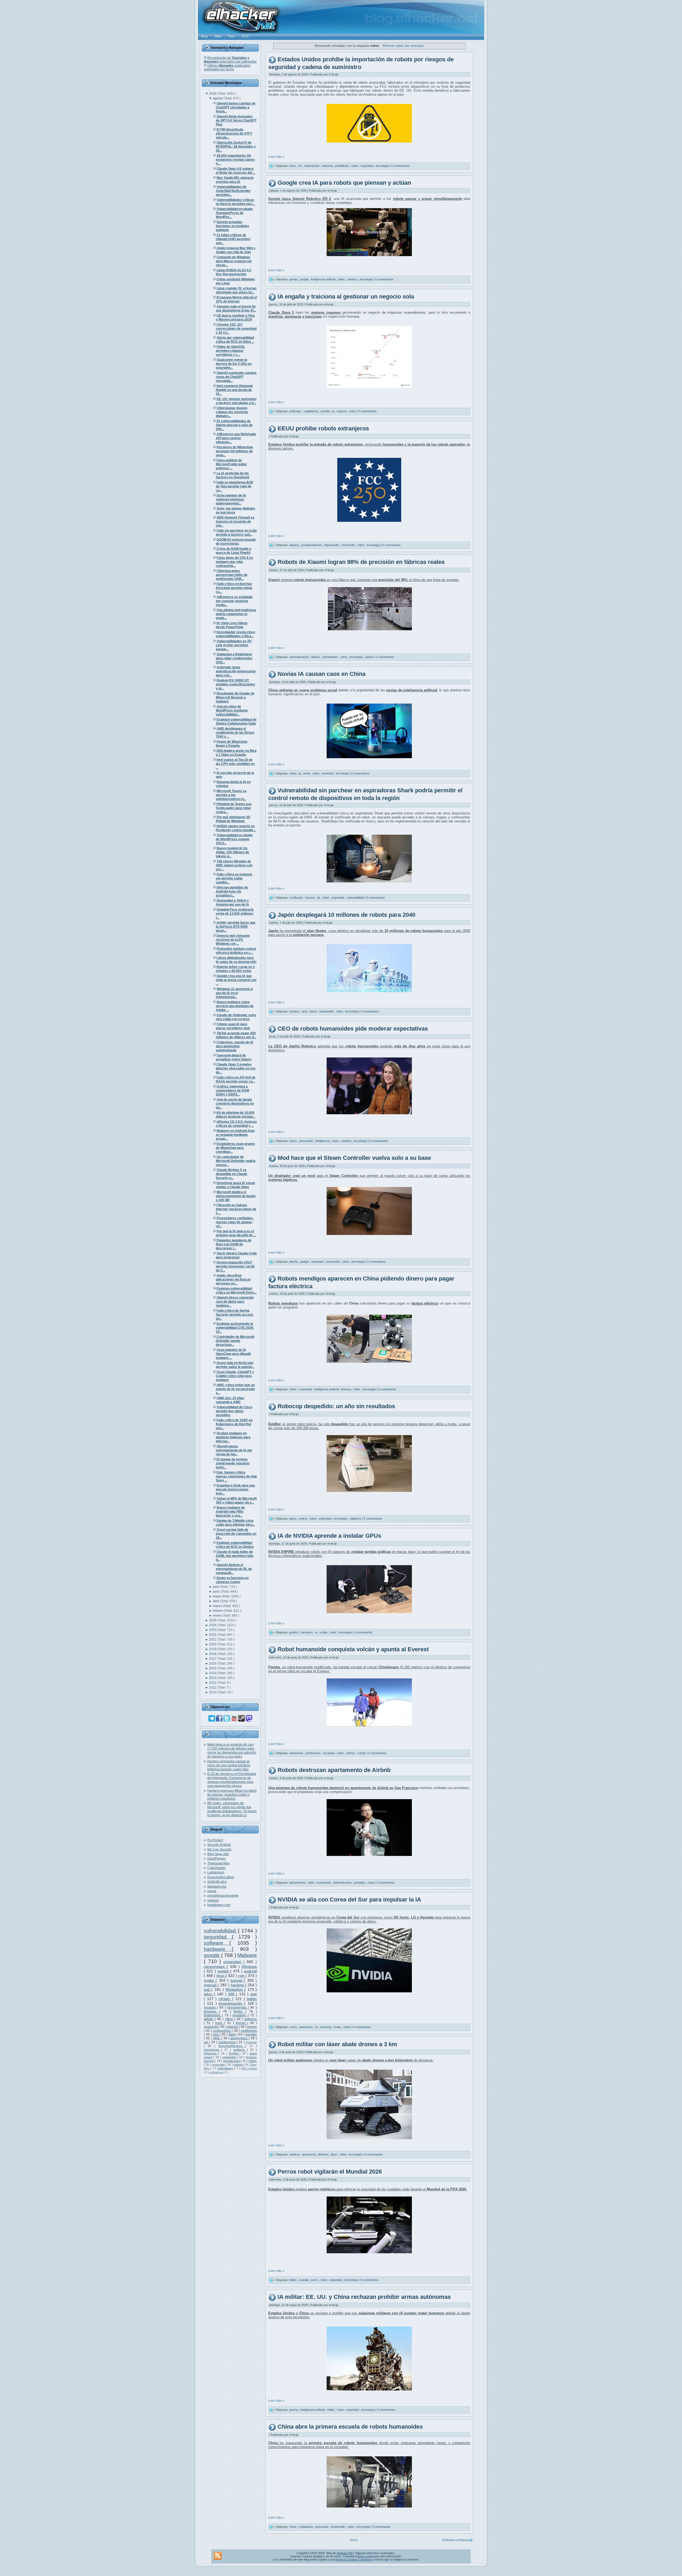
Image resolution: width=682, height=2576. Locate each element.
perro (315, 2280)
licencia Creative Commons (354, 2559)
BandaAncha (217, 1887)
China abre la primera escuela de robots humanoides (350, 2427)
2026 (213, 94)
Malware (247, 1955)
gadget (305, 1262)
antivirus (251, 2019)
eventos (251, 2034)
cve (242, 1976)
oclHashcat (217, 2072)
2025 (213, 1620)
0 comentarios (401, 166)
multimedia (249, 2031)
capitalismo (311, 411)
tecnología (383, 166)
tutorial (237, 1980)
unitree (351, 1753)
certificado (296, 898)
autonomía (297, 1753)
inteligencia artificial (324, 279)
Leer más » (276, 157)
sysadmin (240, 2015)
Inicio (354, 2540)
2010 (213, 1692)
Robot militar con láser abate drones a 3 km (337, 2044)
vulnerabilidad (221, 1931)
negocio (342, 411)
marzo (218, 1606)
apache (233, 2027)
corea (293, 2027)
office (230, 2019)
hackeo (310, 898)
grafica (294, 1632)
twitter (252, 1999)
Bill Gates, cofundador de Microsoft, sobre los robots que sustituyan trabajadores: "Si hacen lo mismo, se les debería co (232, 1809)
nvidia (210, 1980)
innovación (307, 1141)
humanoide (327, 1011)
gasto (293, 1519)
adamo (239, 2065)
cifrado (225, 1999)
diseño (294, 1262)
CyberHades (216, 1868)
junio (217, 1592)
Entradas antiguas (456, 2540)
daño (312, 1883)
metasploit (230, 2057)
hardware (218, 1949)
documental (212, 2050)
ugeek (212, 1891)
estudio (326, 411)
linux (221, 1976)
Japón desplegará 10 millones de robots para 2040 (346, 915)
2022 (213, 1635)
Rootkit (234, 2053)
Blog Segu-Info (218, 1854)
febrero (218, 1611)
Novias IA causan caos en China (322, 674)
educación (322, 2526)
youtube (210, 2008)
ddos (209, 1994)
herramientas (238, 2008)
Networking (213, 2015)
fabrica (316, 657)
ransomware (215, 1967)
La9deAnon (216, 1872)
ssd (208, 1989)
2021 (213, 1640)
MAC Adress (249, 2068)
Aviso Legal (365, 2556)
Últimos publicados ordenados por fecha (227, 67)
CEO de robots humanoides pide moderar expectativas (353, 1029)
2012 (213, 1683)
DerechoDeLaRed (221, 1877)
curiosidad (306, 1389)
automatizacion (299, 657)
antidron (295, 2154)
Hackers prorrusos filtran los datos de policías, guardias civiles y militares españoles (232, 1795)
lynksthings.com (219, 1905)
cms (216, 2034)
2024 (213, 1625)
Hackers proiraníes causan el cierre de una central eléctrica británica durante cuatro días (229, 1765)
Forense (251, 2042)
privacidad (233, 1962)
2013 (213, 1678)
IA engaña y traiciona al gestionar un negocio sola (346, 296)
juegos (252, 2027)
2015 (213, 1668)
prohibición (342, 166)
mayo (217, 1596)
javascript (211, 2027)
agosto (218, 98)
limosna (347, 1389)
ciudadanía (306, 2526)
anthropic (296, 411)
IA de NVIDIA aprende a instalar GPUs (329, 1536)
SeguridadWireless (232, 2046)
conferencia (228, 2042)
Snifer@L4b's (217, 1882)
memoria (326, 2027)
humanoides (331, 657)
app (254, 1994)
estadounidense (312, 545)
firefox (239, 2012)
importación (312, 166)
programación (231, 2003)
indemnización (343, 1883)
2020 (213, 1644)
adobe (209, 2019)
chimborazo (313, 1753)
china (293, 773)
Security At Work (219, 1845)
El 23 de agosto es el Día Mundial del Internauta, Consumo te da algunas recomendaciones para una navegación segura (232, 1780)
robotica (352, 279)
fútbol (293, 2280)
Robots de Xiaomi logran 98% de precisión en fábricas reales (361, 562)
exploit (224, 1971)
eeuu (293, 166)
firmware (212, 2012)
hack (220, 2023)
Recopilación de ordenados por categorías (230, 60)
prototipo (360, 1883)
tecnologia (367, 279)
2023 (213, 1630)
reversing (219, 2065)
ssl (206, 2042)
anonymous (239, 2038)
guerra (294, 2410)
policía (303, 1519)
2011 (213, 1687)
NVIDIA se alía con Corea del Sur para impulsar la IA (349, 1899)
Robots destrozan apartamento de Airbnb (334, 1770)
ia (334, 411)
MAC (217, 2038)
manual (211, 1985)
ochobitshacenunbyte (223, 1896)
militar (331, 2410)
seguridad (218, 1937)
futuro (314, 1011)
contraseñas (222, 2031)
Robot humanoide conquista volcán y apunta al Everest (353, 1650)
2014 (213, 1673)
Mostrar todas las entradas (403, 46)
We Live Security (219, 1850)
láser (334, 2154)
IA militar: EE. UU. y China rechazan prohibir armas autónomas (364, 2297)
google (212, 1955)
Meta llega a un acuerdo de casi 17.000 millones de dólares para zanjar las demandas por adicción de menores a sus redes (232, 1751)
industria (328, 166)
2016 (213, 1664)
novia (307, 773)
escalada (329, 1753)
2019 (213, 1649)
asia (305, 1011)
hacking (238, 1985)
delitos (253, 2061)
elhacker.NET (345, 2553)
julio (216, 1587)
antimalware (226, 2068)
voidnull (213, 1900)
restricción (349, 545)
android (250, 1971)
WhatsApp (235, 1989)
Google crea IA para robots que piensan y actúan (344, 183)
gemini (294, 279)
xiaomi (370, 657)
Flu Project (215, 1840)
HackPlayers (216, 1859)
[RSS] (218, 2556)
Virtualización (232, 2061)
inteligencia (323, 1141)
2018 (213, 1654)
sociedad (328, 773)
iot (319, 898)
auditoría (240, 2050)
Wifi (232, 1994)
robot (355, 166)
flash (233, 2034)
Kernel (241, 2023)
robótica (347, 1141)
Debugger (211, 2053)
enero (218, 1616)
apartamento (298, 1883)
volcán (362, 1753)
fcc (301, 166)
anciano (295, 1011)
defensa (324, 2154)
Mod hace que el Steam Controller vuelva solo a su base (354, 1158)
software (217, 1943)
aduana (295, 545)
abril (216, 1601)
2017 (213, 1659)
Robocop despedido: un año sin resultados (336, 1406)
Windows (249, 1967)
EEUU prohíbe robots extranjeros (323, 428)
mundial (304, 2280)
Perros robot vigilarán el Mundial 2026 (330, 2172)
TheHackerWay (218, 1863)
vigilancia (356, 1519)
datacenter (307, 2027)
